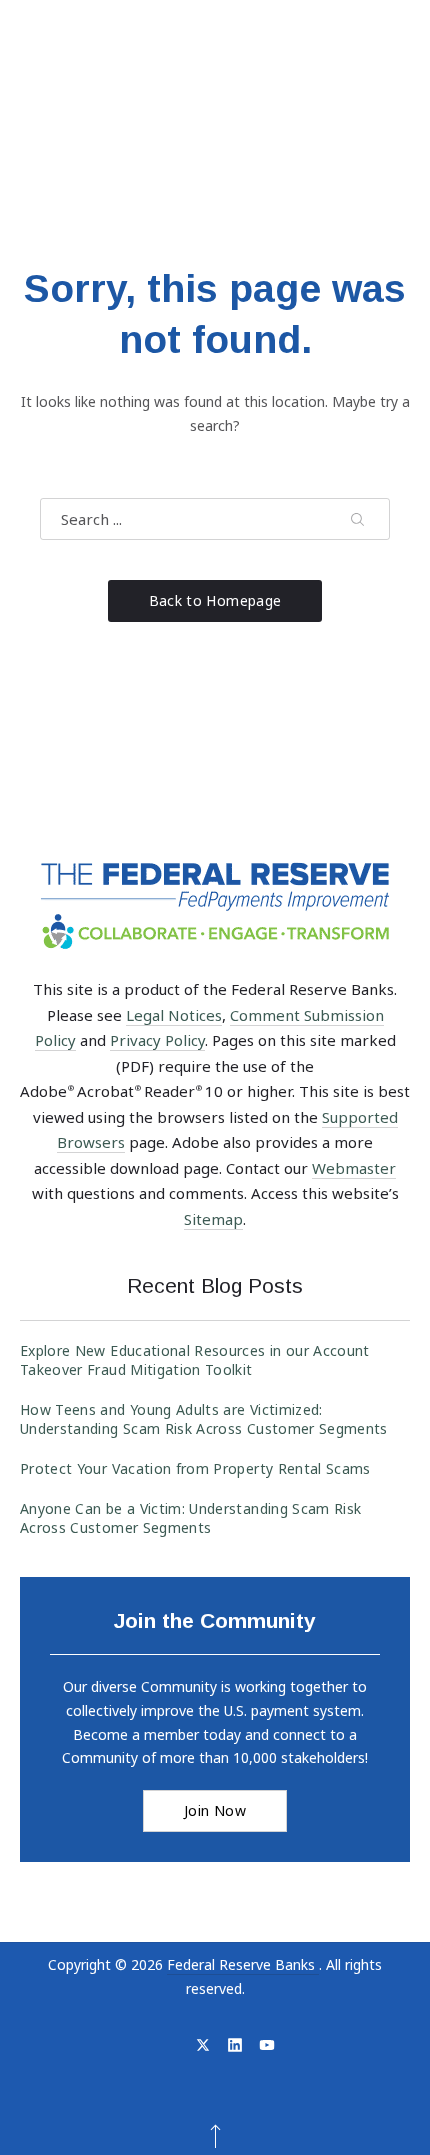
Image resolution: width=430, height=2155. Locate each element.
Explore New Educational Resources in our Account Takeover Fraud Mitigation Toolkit (195, 1360)
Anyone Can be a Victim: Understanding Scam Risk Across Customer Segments (190, 1518)
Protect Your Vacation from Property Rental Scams (195, 1468)
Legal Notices (174, 1015)
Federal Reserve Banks (243, 1964)
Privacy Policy (157, 1040)
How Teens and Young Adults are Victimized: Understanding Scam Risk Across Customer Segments (204, 1419)
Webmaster (354, 1168)
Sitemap (213, 1219)
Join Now (215, 1810)
